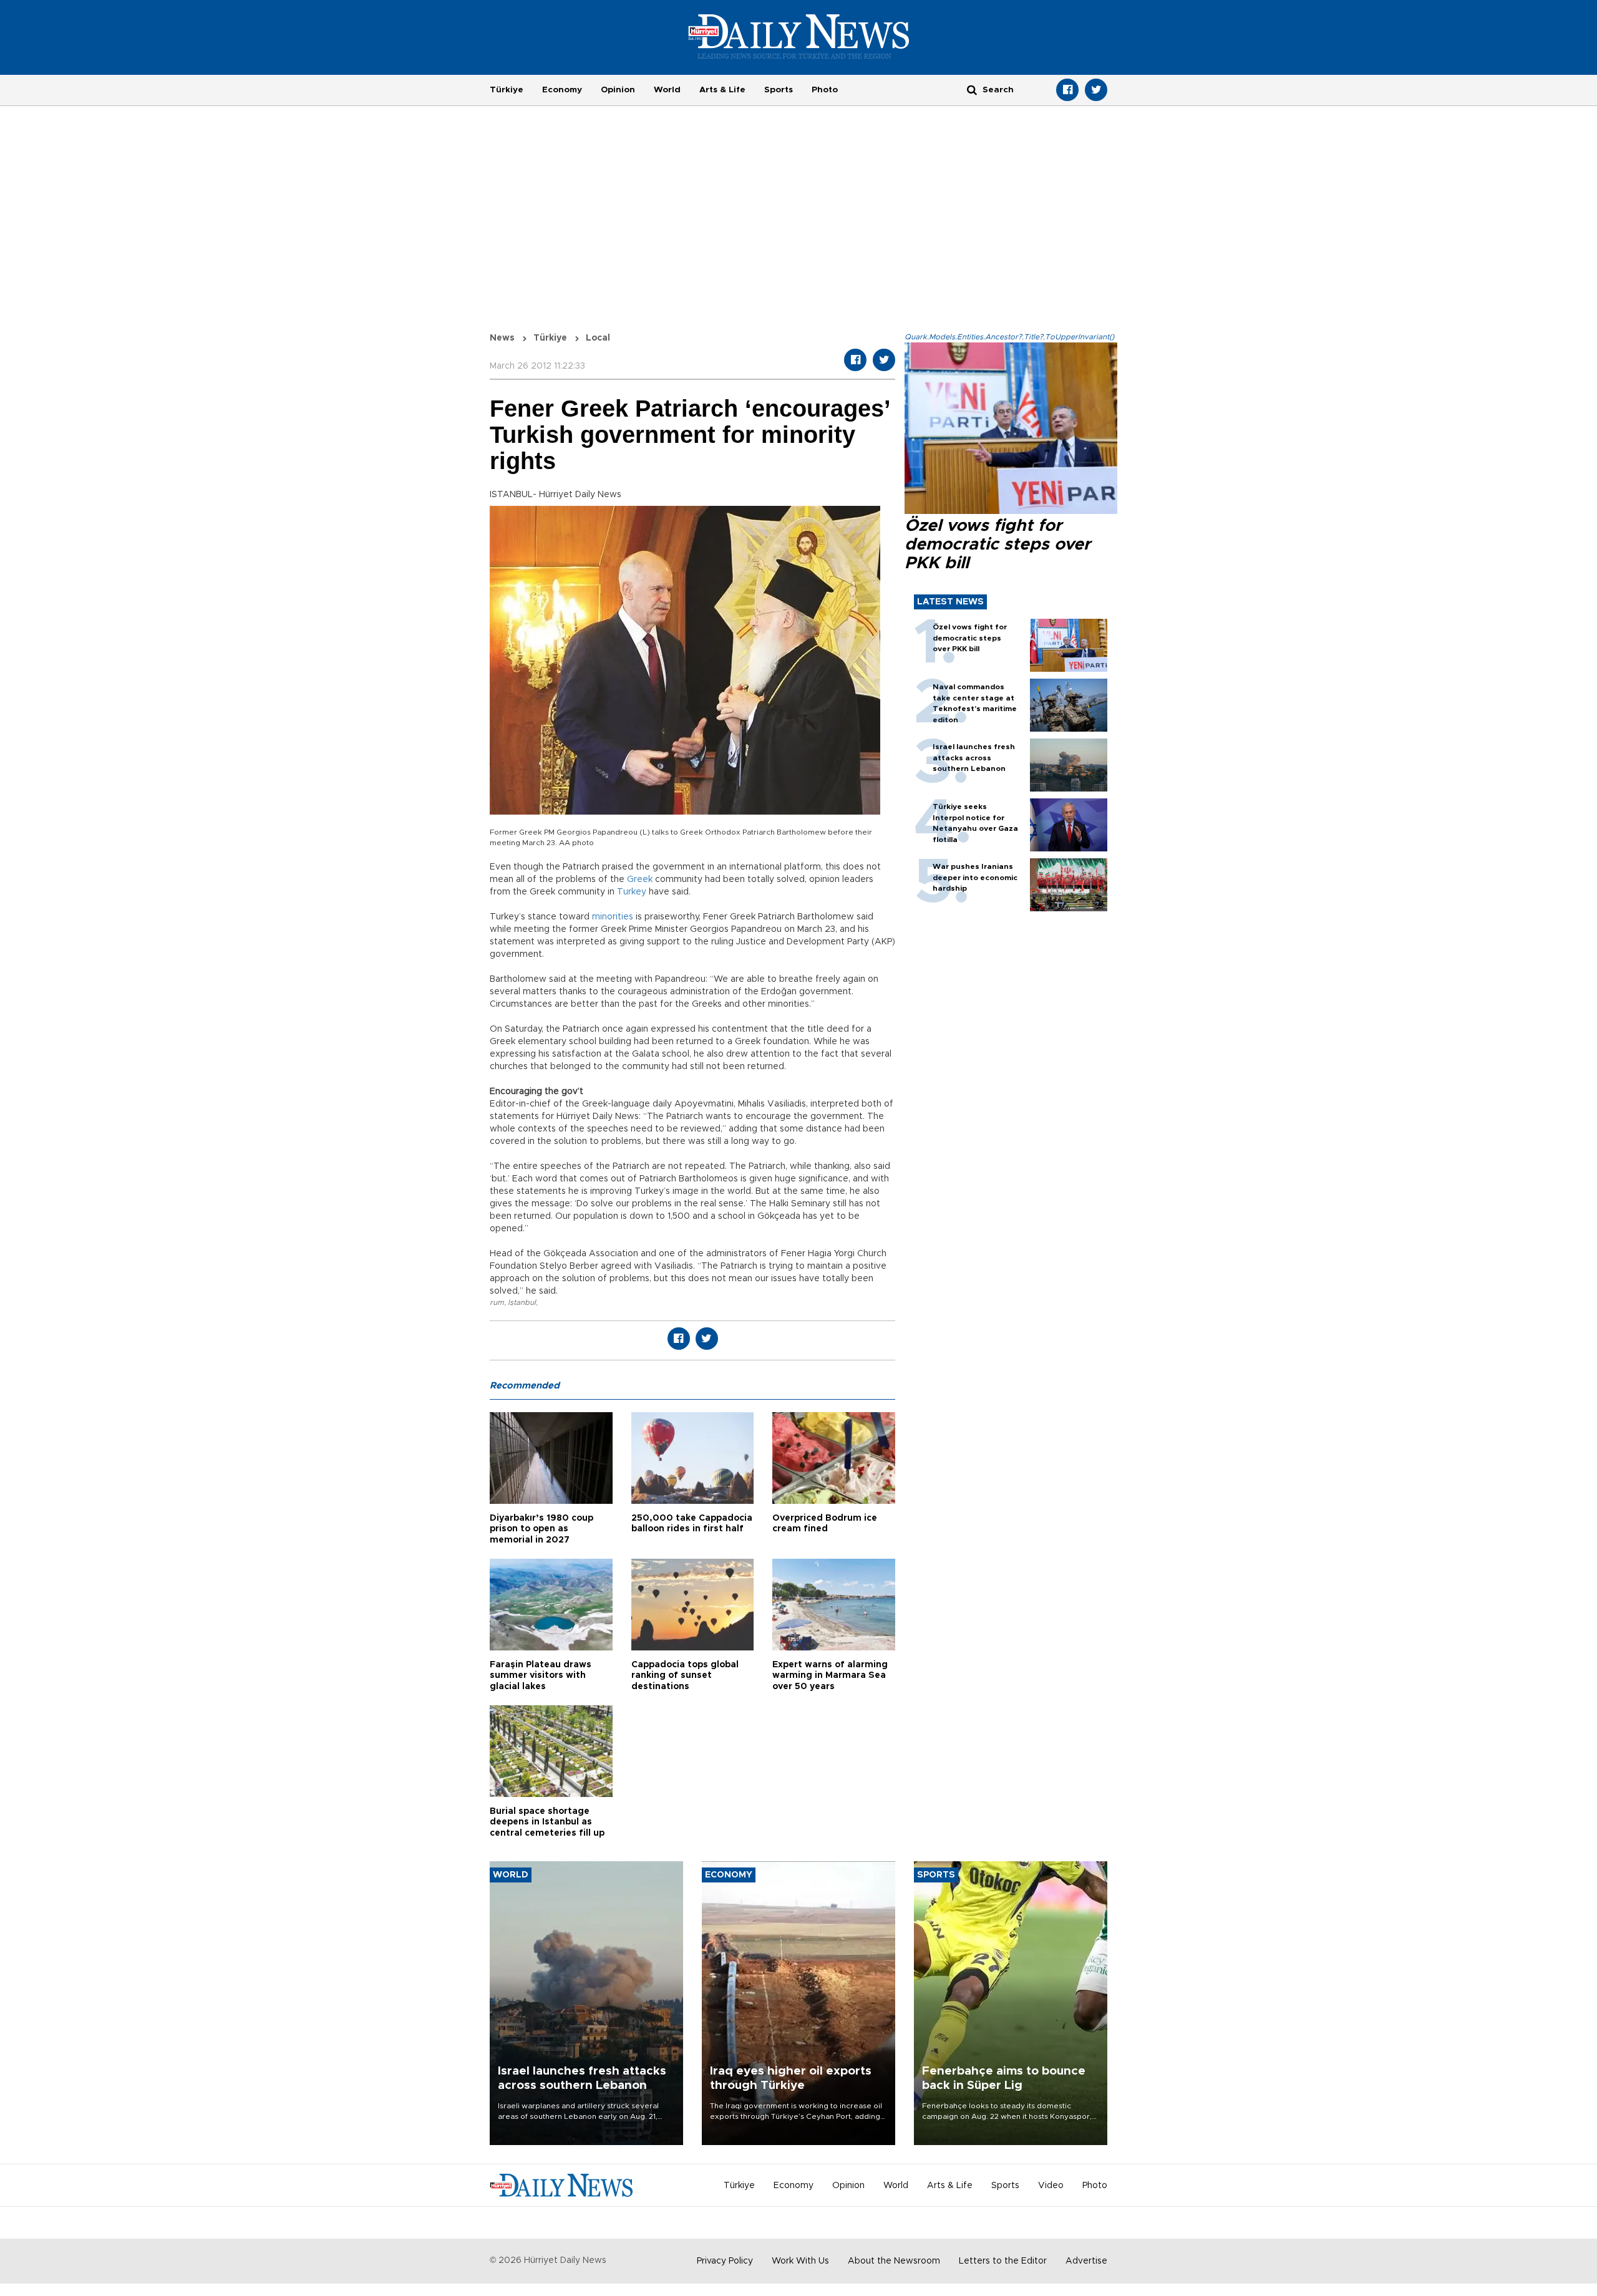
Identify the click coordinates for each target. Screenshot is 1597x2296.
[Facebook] (1067, 90)
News (502, 338)
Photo (825, 90)
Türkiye (507, 90)
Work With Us (800, 2261)
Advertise (1086, 2261)
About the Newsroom (894, 2261)
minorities (613, 917)
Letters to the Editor (1003, 2261)
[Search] (972, 90)
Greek (640, 879)
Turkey (632, 892)
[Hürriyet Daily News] (799, 36)
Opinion (618, 90)
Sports (779, 90)
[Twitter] (1096, 90)
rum (497, 1302)
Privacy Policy (725, 2261)
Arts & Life (722, 90)
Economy (562, 90)
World (667, 90)
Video (1051, 2186)
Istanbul (522, 1302)
